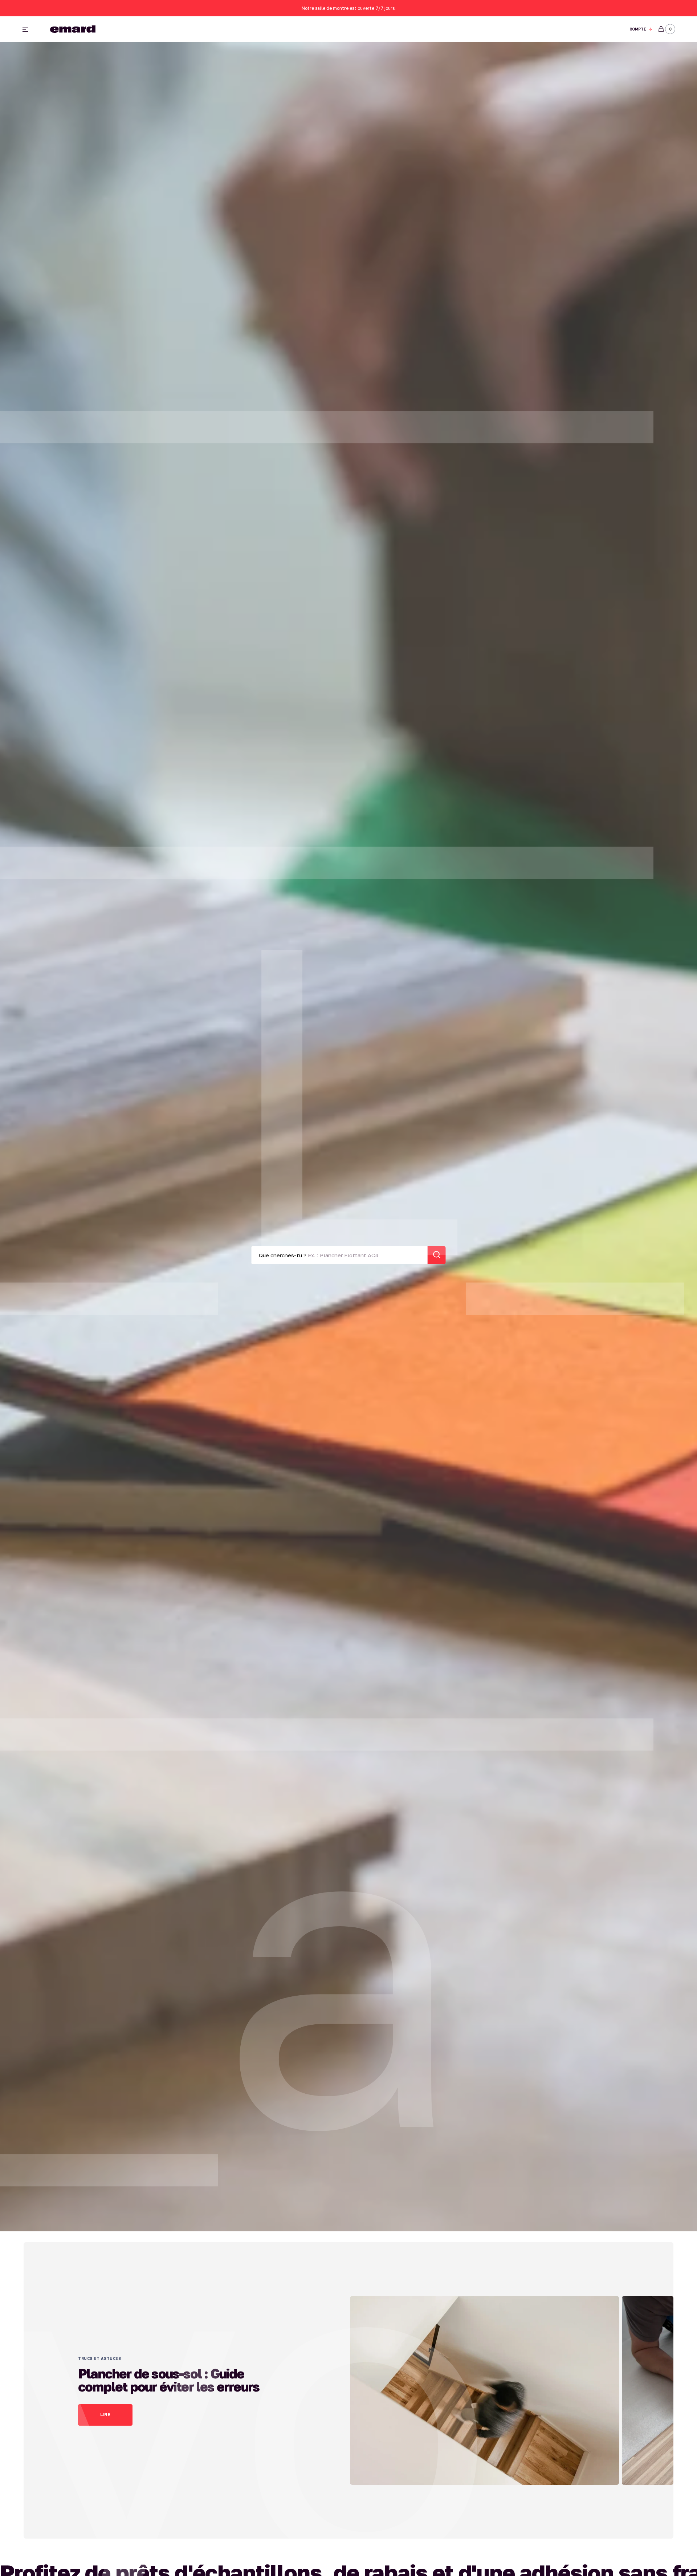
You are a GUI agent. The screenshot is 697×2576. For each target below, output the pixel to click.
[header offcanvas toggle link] (28, 29)
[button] (641, 29)
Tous (439, 29)
